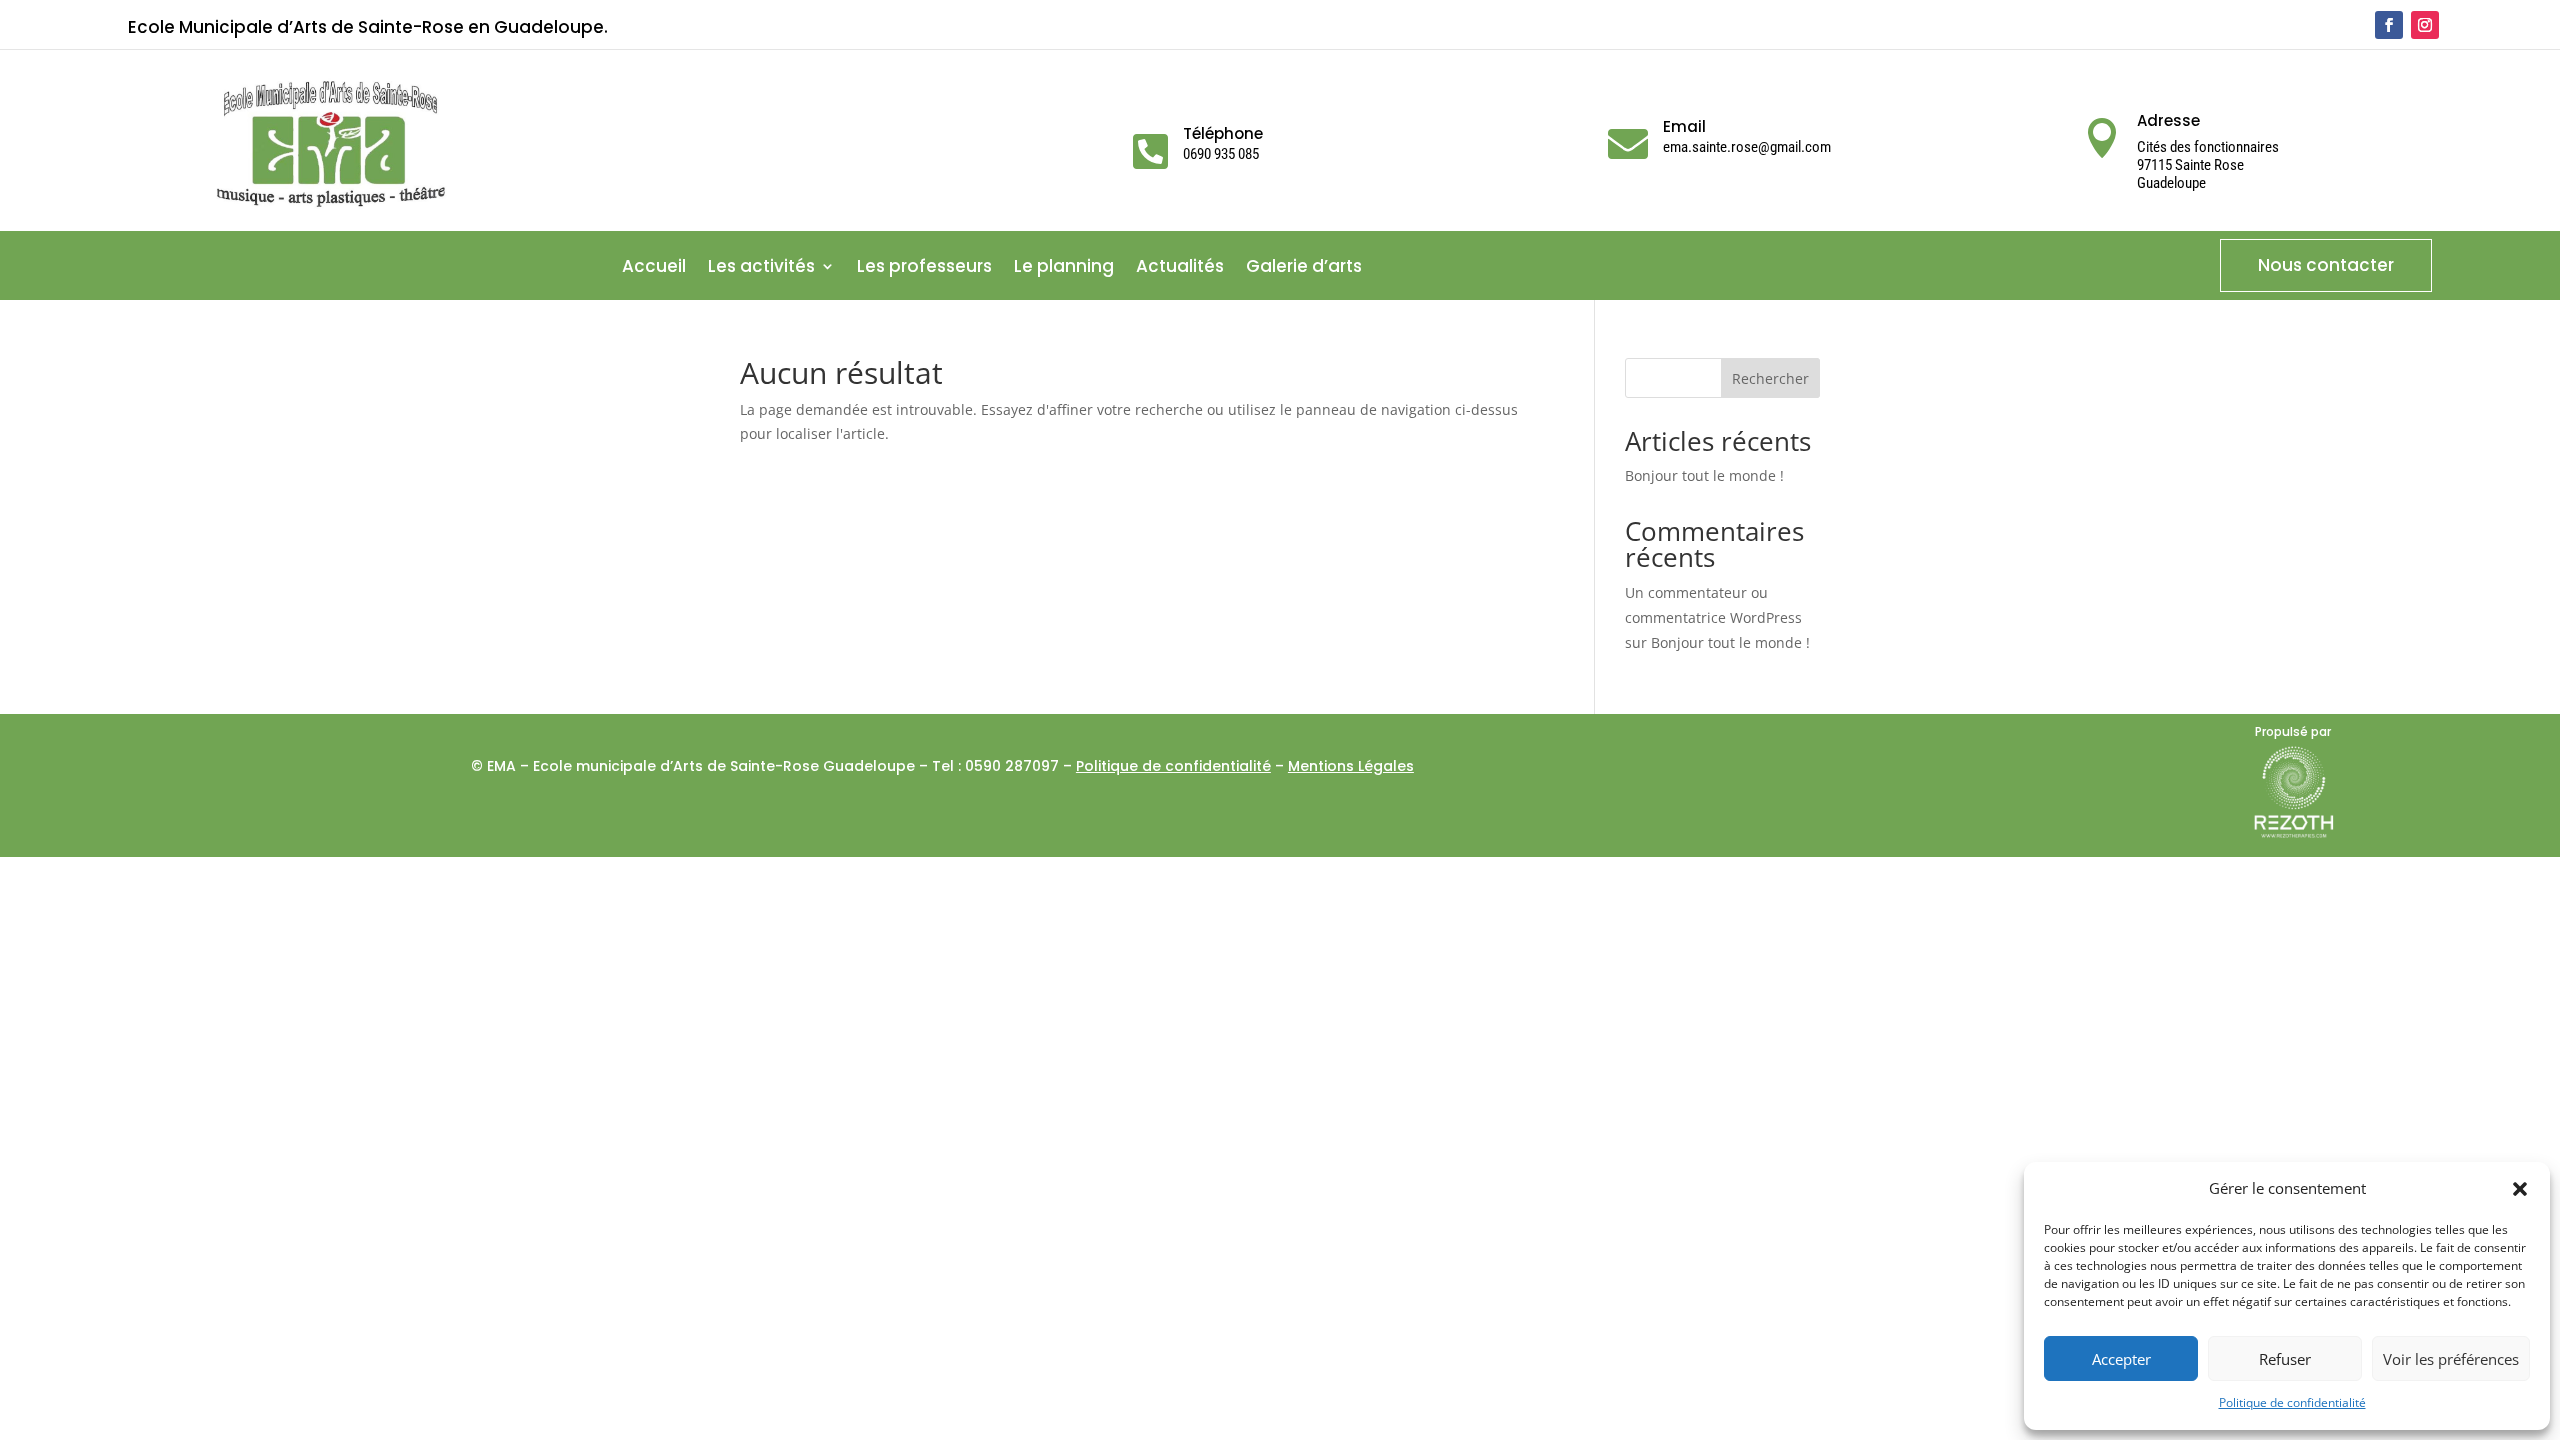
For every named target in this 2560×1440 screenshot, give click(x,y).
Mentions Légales (1351, 766)
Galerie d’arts (1304, 268)
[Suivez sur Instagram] (2425, 25)
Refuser (2285, 1359)
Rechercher (1770, 378)
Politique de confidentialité (2292, 1402)
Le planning (1064, 268)
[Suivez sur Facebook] (2389, 25)
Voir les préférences (2451, 1359)
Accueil (654, 268)
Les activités (761, 268)
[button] (2520, 1189)
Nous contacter (2326, 265)
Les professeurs (924, 268)
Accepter (2121, 1359)
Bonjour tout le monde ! (1704, 475)
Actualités (1180, 268)
